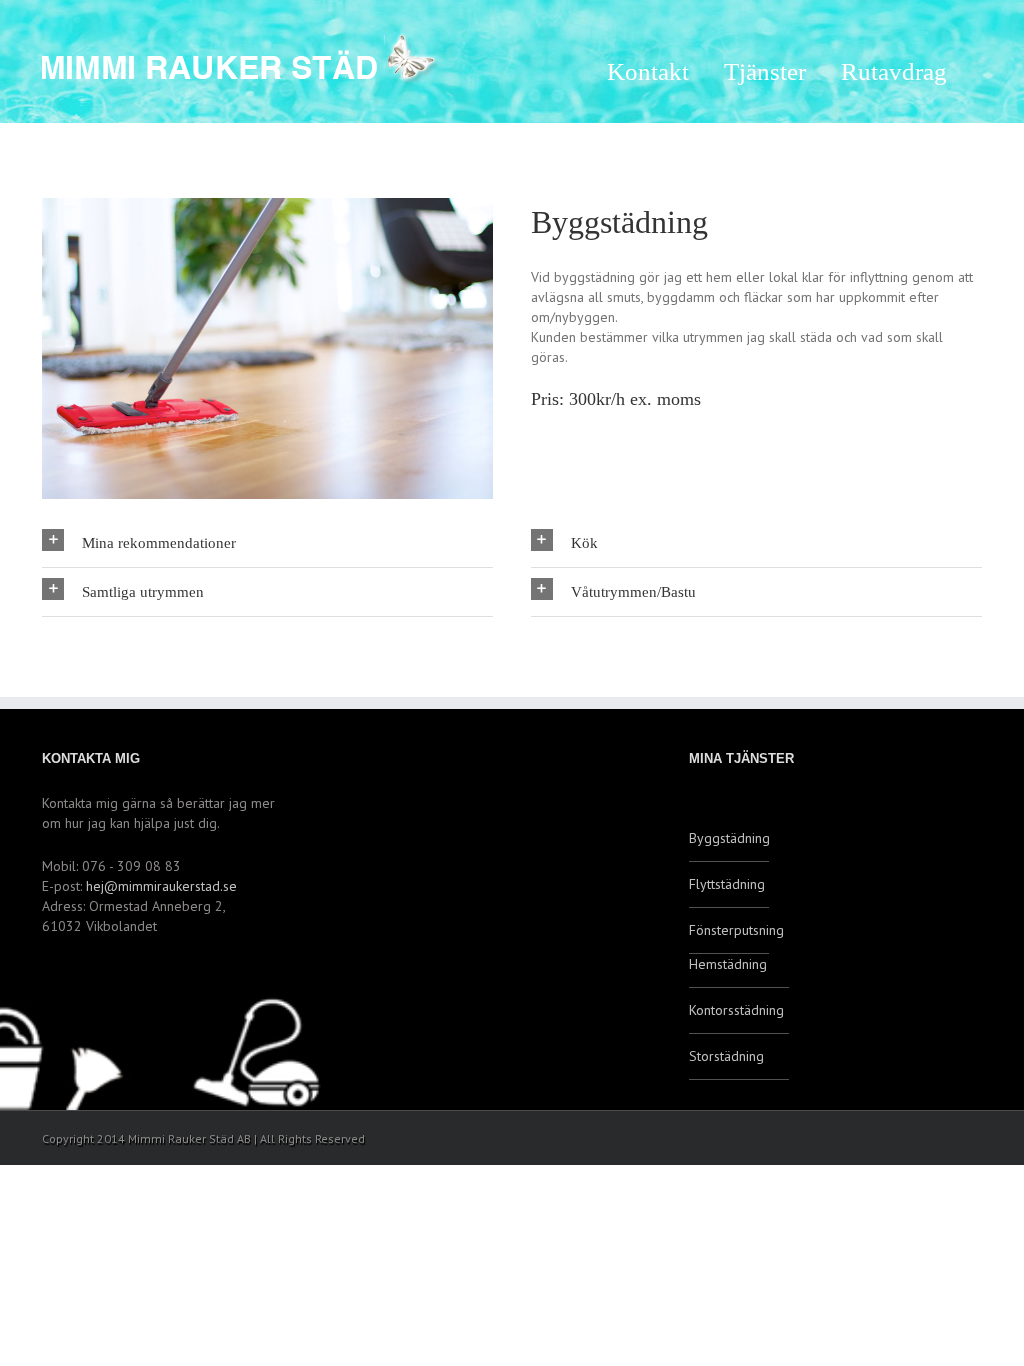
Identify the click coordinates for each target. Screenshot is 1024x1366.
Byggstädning (729, 838)
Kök (584, 543)
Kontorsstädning (736, 1010)
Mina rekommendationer (159, 543)
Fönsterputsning (729, 930)
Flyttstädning (727, 884)
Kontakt (648, 71)
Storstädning (726, 1056)
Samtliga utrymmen (143, 592)
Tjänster (765, 71)
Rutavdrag (894, 71)
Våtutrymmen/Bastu (633, 592)
